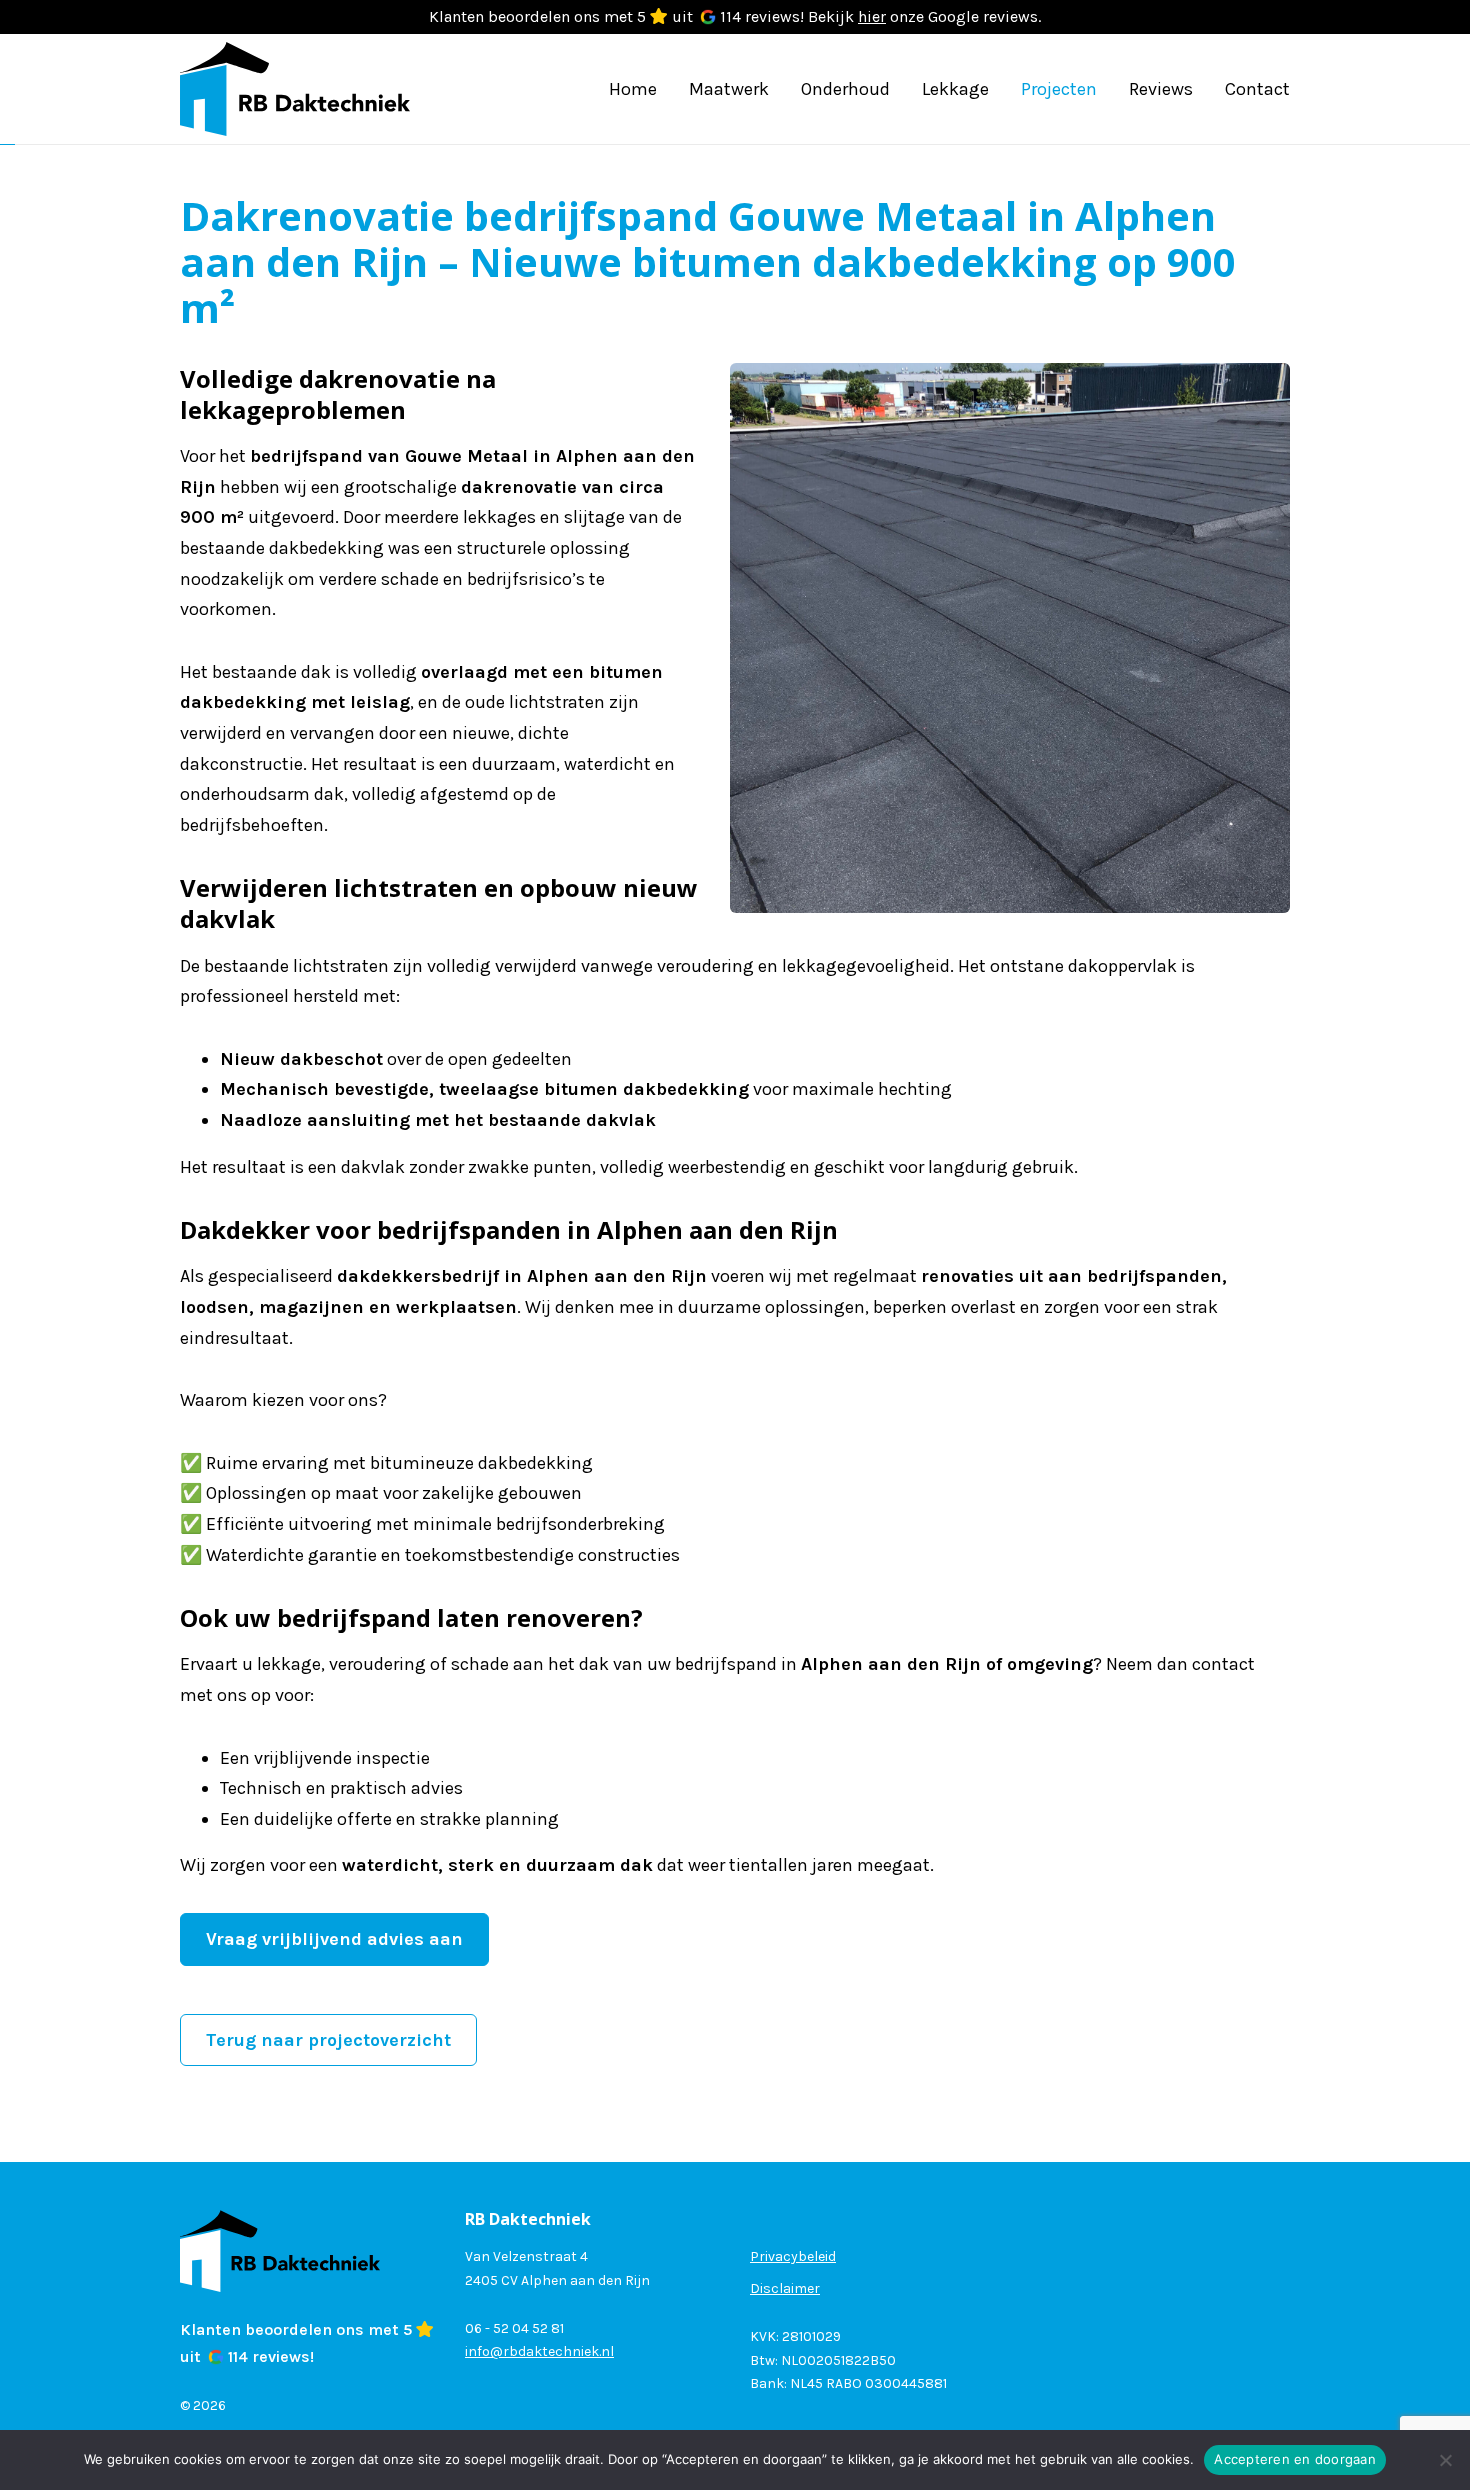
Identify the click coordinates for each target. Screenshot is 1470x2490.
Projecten (1059, 89)
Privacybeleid (793, 2256)
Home (633, 89)
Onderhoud (845, 89)
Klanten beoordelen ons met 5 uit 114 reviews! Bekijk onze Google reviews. (735, 16)
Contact (1257, 89)
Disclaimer (785, 2288)
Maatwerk (729, 89)
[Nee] (1445, 2460)
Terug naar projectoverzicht (328, 2040)
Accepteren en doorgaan (1295, 2459)
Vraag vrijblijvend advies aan (334, 1939)
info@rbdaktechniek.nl (539, 2351)
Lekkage (955, 89)
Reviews (1161, 89)
